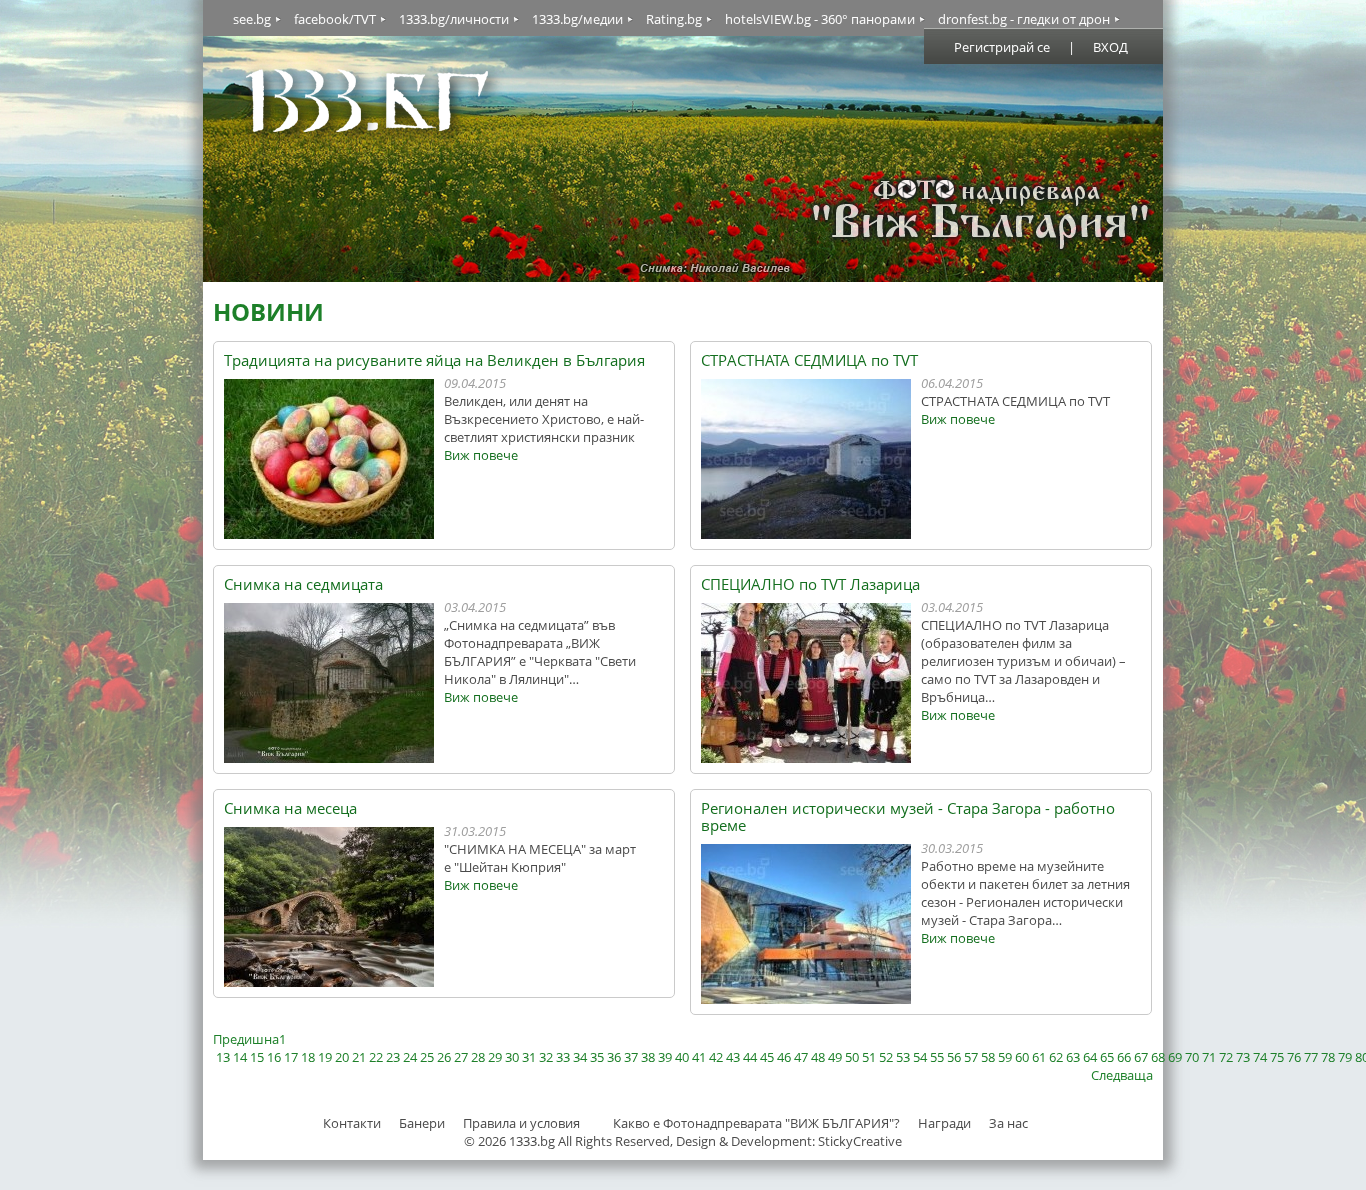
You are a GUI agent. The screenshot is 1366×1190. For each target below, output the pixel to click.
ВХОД (1110, 47)
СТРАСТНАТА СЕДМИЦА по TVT (809, 360)
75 (1277, 1057)
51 (869, 1057)
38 (648, 1057)
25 (427, 1057)
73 (1243, 1057)
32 (546, 1057)
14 (240, 1057)
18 (308, 1057)
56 (954, 1057)
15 (257, 1057)
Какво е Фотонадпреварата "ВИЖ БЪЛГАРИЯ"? (756, 1123)
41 (699, 1057)
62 (1056, 1057)
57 (971, 1057)
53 (903, 1057)
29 (495, 1057)
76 (1294, 1057)
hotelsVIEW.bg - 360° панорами (820, 19)
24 (410, 1057)
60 (1022, 1057)
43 (733, 1057)
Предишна (246, 1039)
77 (1311, 1057)
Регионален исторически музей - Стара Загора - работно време (908, 817)
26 (444, 1057)
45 (767, 1057)
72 (1226, 1057)
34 (580, 1057)
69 (1175, 1057)
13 (223, 1057)
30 (512, 1057)
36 (614, 1057)
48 (818, 1057)
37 (631, 1057)
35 (597, 1057)
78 (1328, 1057)
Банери (423, 1123)
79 (1345, 1057)
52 (886, 1057)
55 (937, 1057)
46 (784, 1057)
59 (1005, 1057)
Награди (944, 1123)
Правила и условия (521, 1123)
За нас (1008, 1123)
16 (274, 1057)
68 (1158, 1057)
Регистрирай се (1002, 47)
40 (682, 1057)
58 (988, 1057)
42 (716, 1057)
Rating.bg (674, 19)
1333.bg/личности (454, 19)
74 (1260, 1057)
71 (1209, 1057)
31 (529, 1057)
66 (1124, 1057)
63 (1073, 1057)
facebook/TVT (335, 19)
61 (1039, 1057)
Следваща (1122, 1075)
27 (461, 1057)
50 (852, 1057)
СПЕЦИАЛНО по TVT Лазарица (810, 584)
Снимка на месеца (290, 808)
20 (342, 1057)
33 (563, 1057)
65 (1107, 1057)
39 (665, 1057)
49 (835, 1057)
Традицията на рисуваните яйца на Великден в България (434, 360)
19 (325, 1057)
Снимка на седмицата (303, 584)
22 (376, 1057)
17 (291, 1057)
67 (1141, 1057)
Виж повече (481, 455)
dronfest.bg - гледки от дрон (1024, 19)
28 (478, 1057)
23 (393, 1057)
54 (920, 1057)
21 (359, 1057)
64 (1090, 1057)
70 (1192, 1057)
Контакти (352, 1123)
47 (801, 1057)
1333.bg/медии (577, 19)
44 (750, 1057)
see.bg (252, 19)
